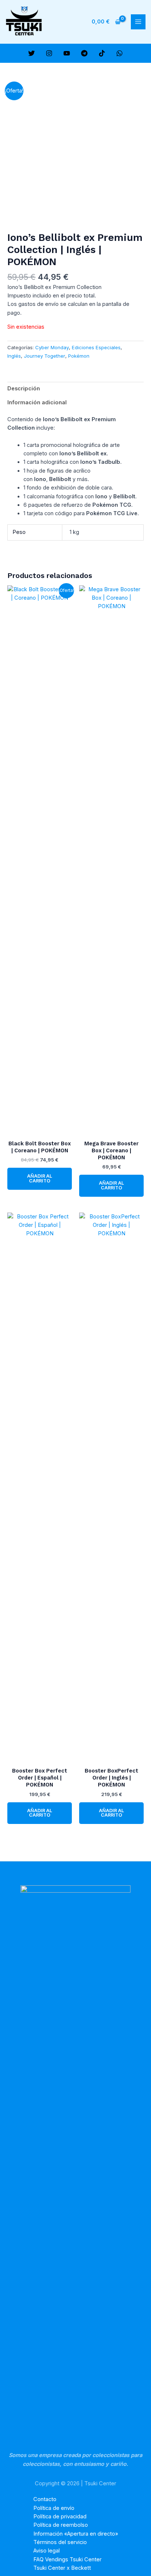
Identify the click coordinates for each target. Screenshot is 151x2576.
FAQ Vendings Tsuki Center (67, 2559)
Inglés (14, 356)
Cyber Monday (52, 347)
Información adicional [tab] (37, 402)
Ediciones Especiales (96, 347)
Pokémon (79, 356)
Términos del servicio (60, 2542)
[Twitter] (32, 53)
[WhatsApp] (119, 53)
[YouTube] (67, 53)
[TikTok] (102, 53)
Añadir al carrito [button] (40, 1178)
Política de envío (54, 2508)
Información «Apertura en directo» (76, 2534)
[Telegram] (84, 53)
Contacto (45, 2499)
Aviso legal (47, 2551)
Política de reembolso (61, 2525)
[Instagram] (49, 53)
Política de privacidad (60, 2517)
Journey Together (45, 356)
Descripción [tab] (24, 389)
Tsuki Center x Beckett (62, 2568)
